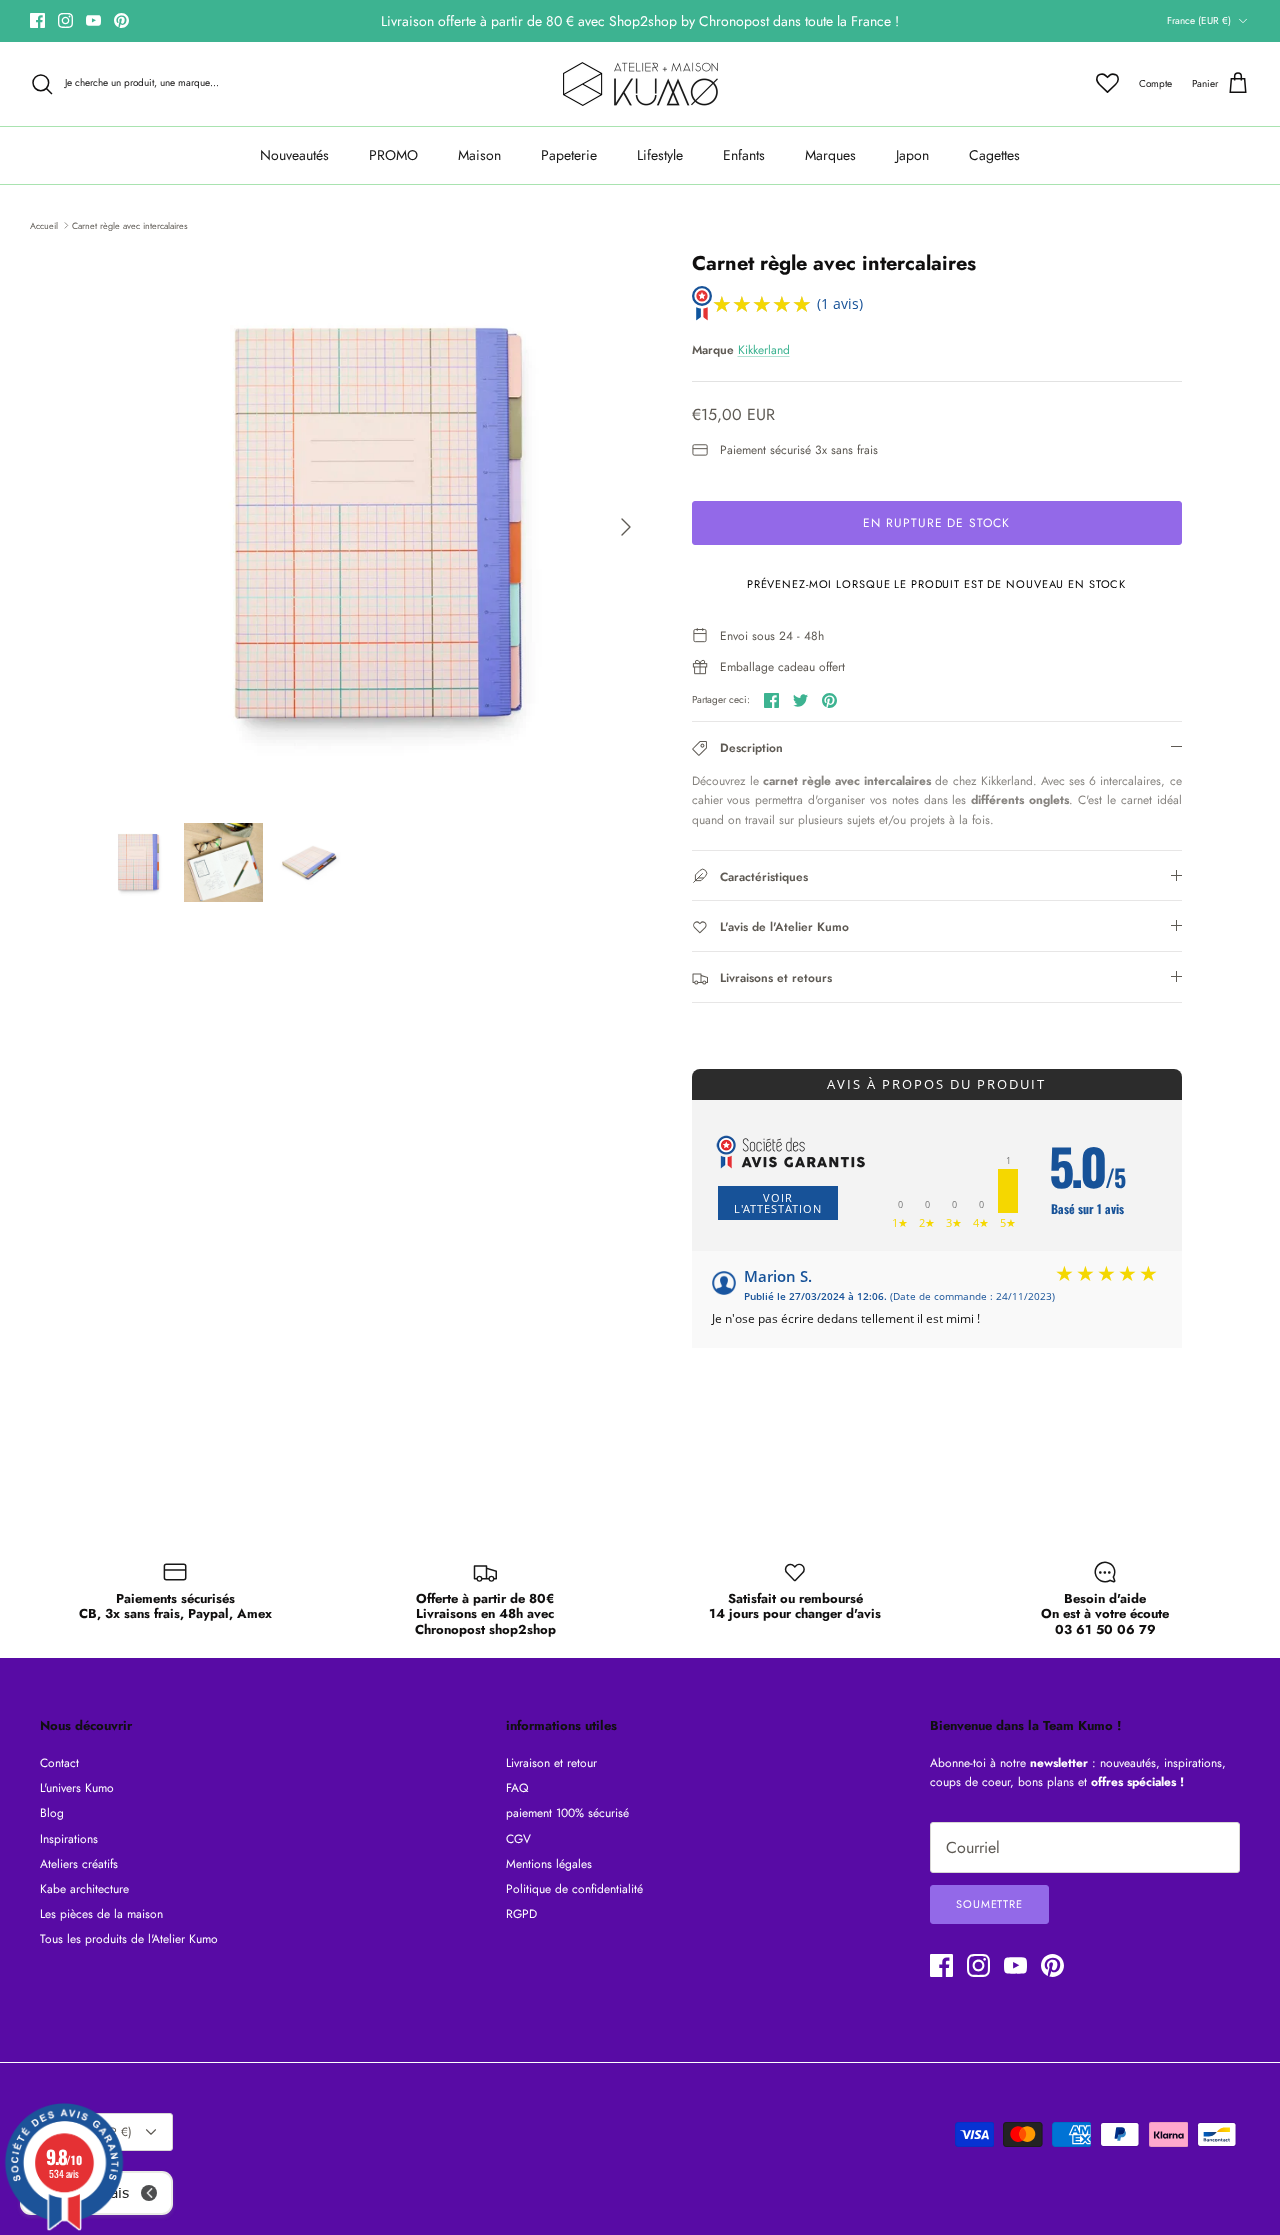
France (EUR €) (1199, 20)
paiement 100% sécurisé (567, 1813)
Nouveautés (294, 155)
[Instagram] (65, 20)
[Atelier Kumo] (640, 84)
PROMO (393, 155)
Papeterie (569, 155)
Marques (830, 155)
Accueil (44, 224)
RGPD (521, 1914)
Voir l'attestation (778, 1203)
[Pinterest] (121, 20)
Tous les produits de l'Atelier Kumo (129, 1939)
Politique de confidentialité (574, 1889)
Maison (479, 155)
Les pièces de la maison (101, 1914)
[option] (373, 526)
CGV (518, 1839)
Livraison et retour (551, 1763)
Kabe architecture (84, 1889)
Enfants (744, 155)
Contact (59, 1763)
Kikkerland (764, 350)
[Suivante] (626, 527)
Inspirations (69, 1839)
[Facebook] (37, 20)
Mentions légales (549, 1864)
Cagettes (994, 155)
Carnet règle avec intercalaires (130, 224)
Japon (912, 155)
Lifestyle (660, 155)
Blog (52, 1813)
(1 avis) (840, 303)
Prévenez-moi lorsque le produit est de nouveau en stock (936, 584)
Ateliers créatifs (79, 1864)
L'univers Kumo (77, 1788)
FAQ (517, 1788)
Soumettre (989, 1904)
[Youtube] (93, 20)
